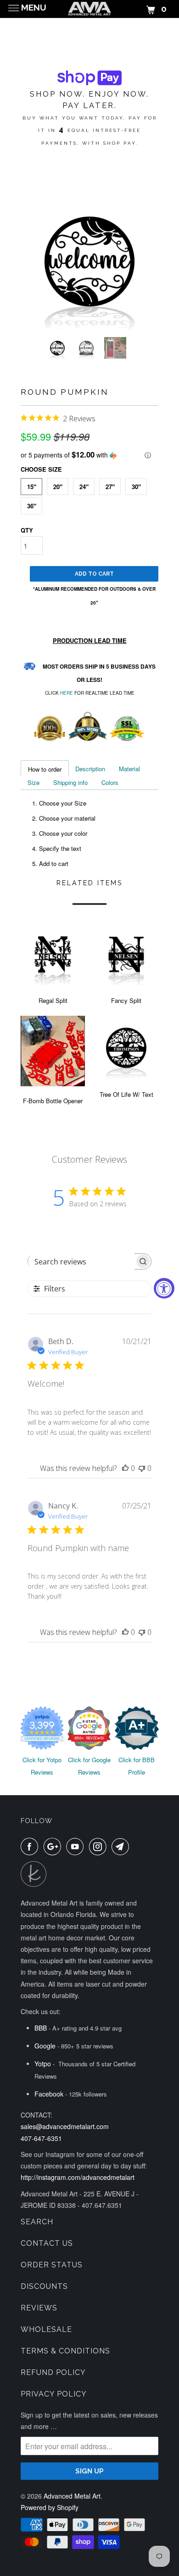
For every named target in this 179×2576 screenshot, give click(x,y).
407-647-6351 (41, 2138)
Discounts (44, 2286)
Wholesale (46, 2329)
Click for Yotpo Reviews (42, 1766)
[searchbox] (81, 1262)
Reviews (39, 2308)
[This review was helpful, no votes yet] (125, 1468)
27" (110, 487)
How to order (45, 769)
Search (37, 2222)
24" (84, 487)
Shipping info (70, 782)
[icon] (31, 1846)
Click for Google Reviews (89, 1766)
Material (129, 769)
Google (45, 2046)
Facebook (49, 2094)
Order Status (52, 2265)
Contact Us (47, 2243)
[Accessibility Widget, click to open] (164, 1288)
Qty (27, 530)
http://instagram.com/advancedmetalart (78, 2177)
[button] (89, 455)
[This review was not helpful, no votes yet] (142, 1468)
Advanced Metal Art (72, 2496)
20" (58, 487)
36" (32, 506)
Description (90, 769)
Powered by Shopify (50, 2507)
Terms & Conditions (65, 2351)
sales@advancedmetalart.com (65, 2126)
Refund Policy (53, 2372)
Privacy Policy (54, 2394)
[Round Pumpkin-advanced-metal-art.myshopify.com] (89, 261)
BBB (41, 2028)
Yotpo (43, 2064)
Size (34, 782)
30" (136, 487)
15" (32, 487)
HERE (67, 693)
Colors (110, 782)
